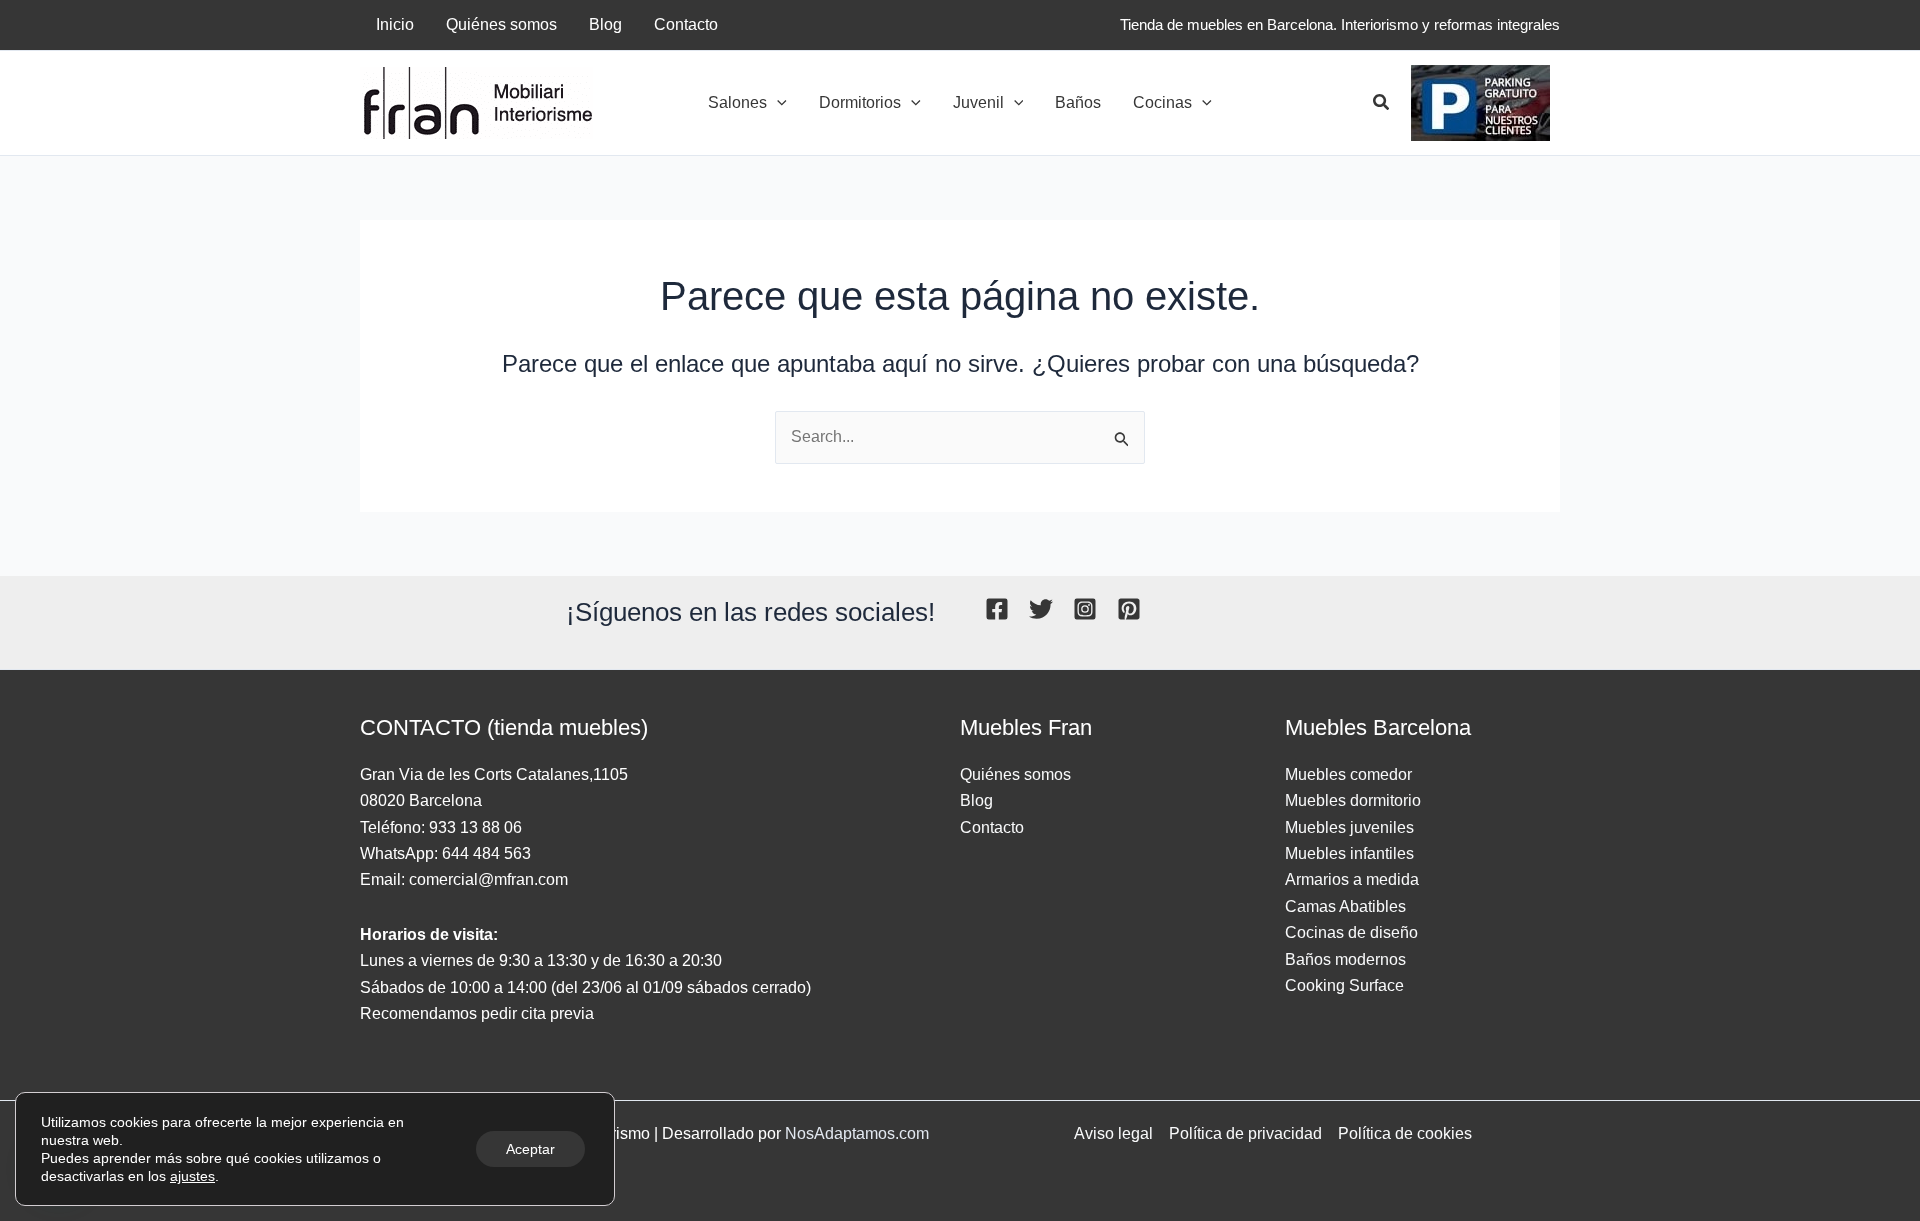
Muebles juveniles (1349, 827)
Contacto (992, 827)
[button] (777, 103)
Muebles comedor (1348, 774)
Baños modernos (1345, 959)
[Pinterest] (1129, 609)
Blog (976, 800)
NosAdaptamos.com (857, 1133)
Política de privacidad (1245, 1133)
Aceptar (530, 1149)
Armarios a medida (1352, 879)
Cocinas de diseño (1351, 932)
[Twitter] (1041, 609)
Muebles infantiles (1349, 853)
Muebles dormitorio (1353, 800)
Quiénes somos (1015, 774)
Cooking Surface (1344, 985)
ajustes (192, 1176)
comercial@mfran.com (488, 879)
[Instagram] (1085, 609)
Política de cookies (1405, 1133)
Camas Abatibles (1345, 906)
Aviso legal (1113, 1133)
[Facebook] (997, 609)
